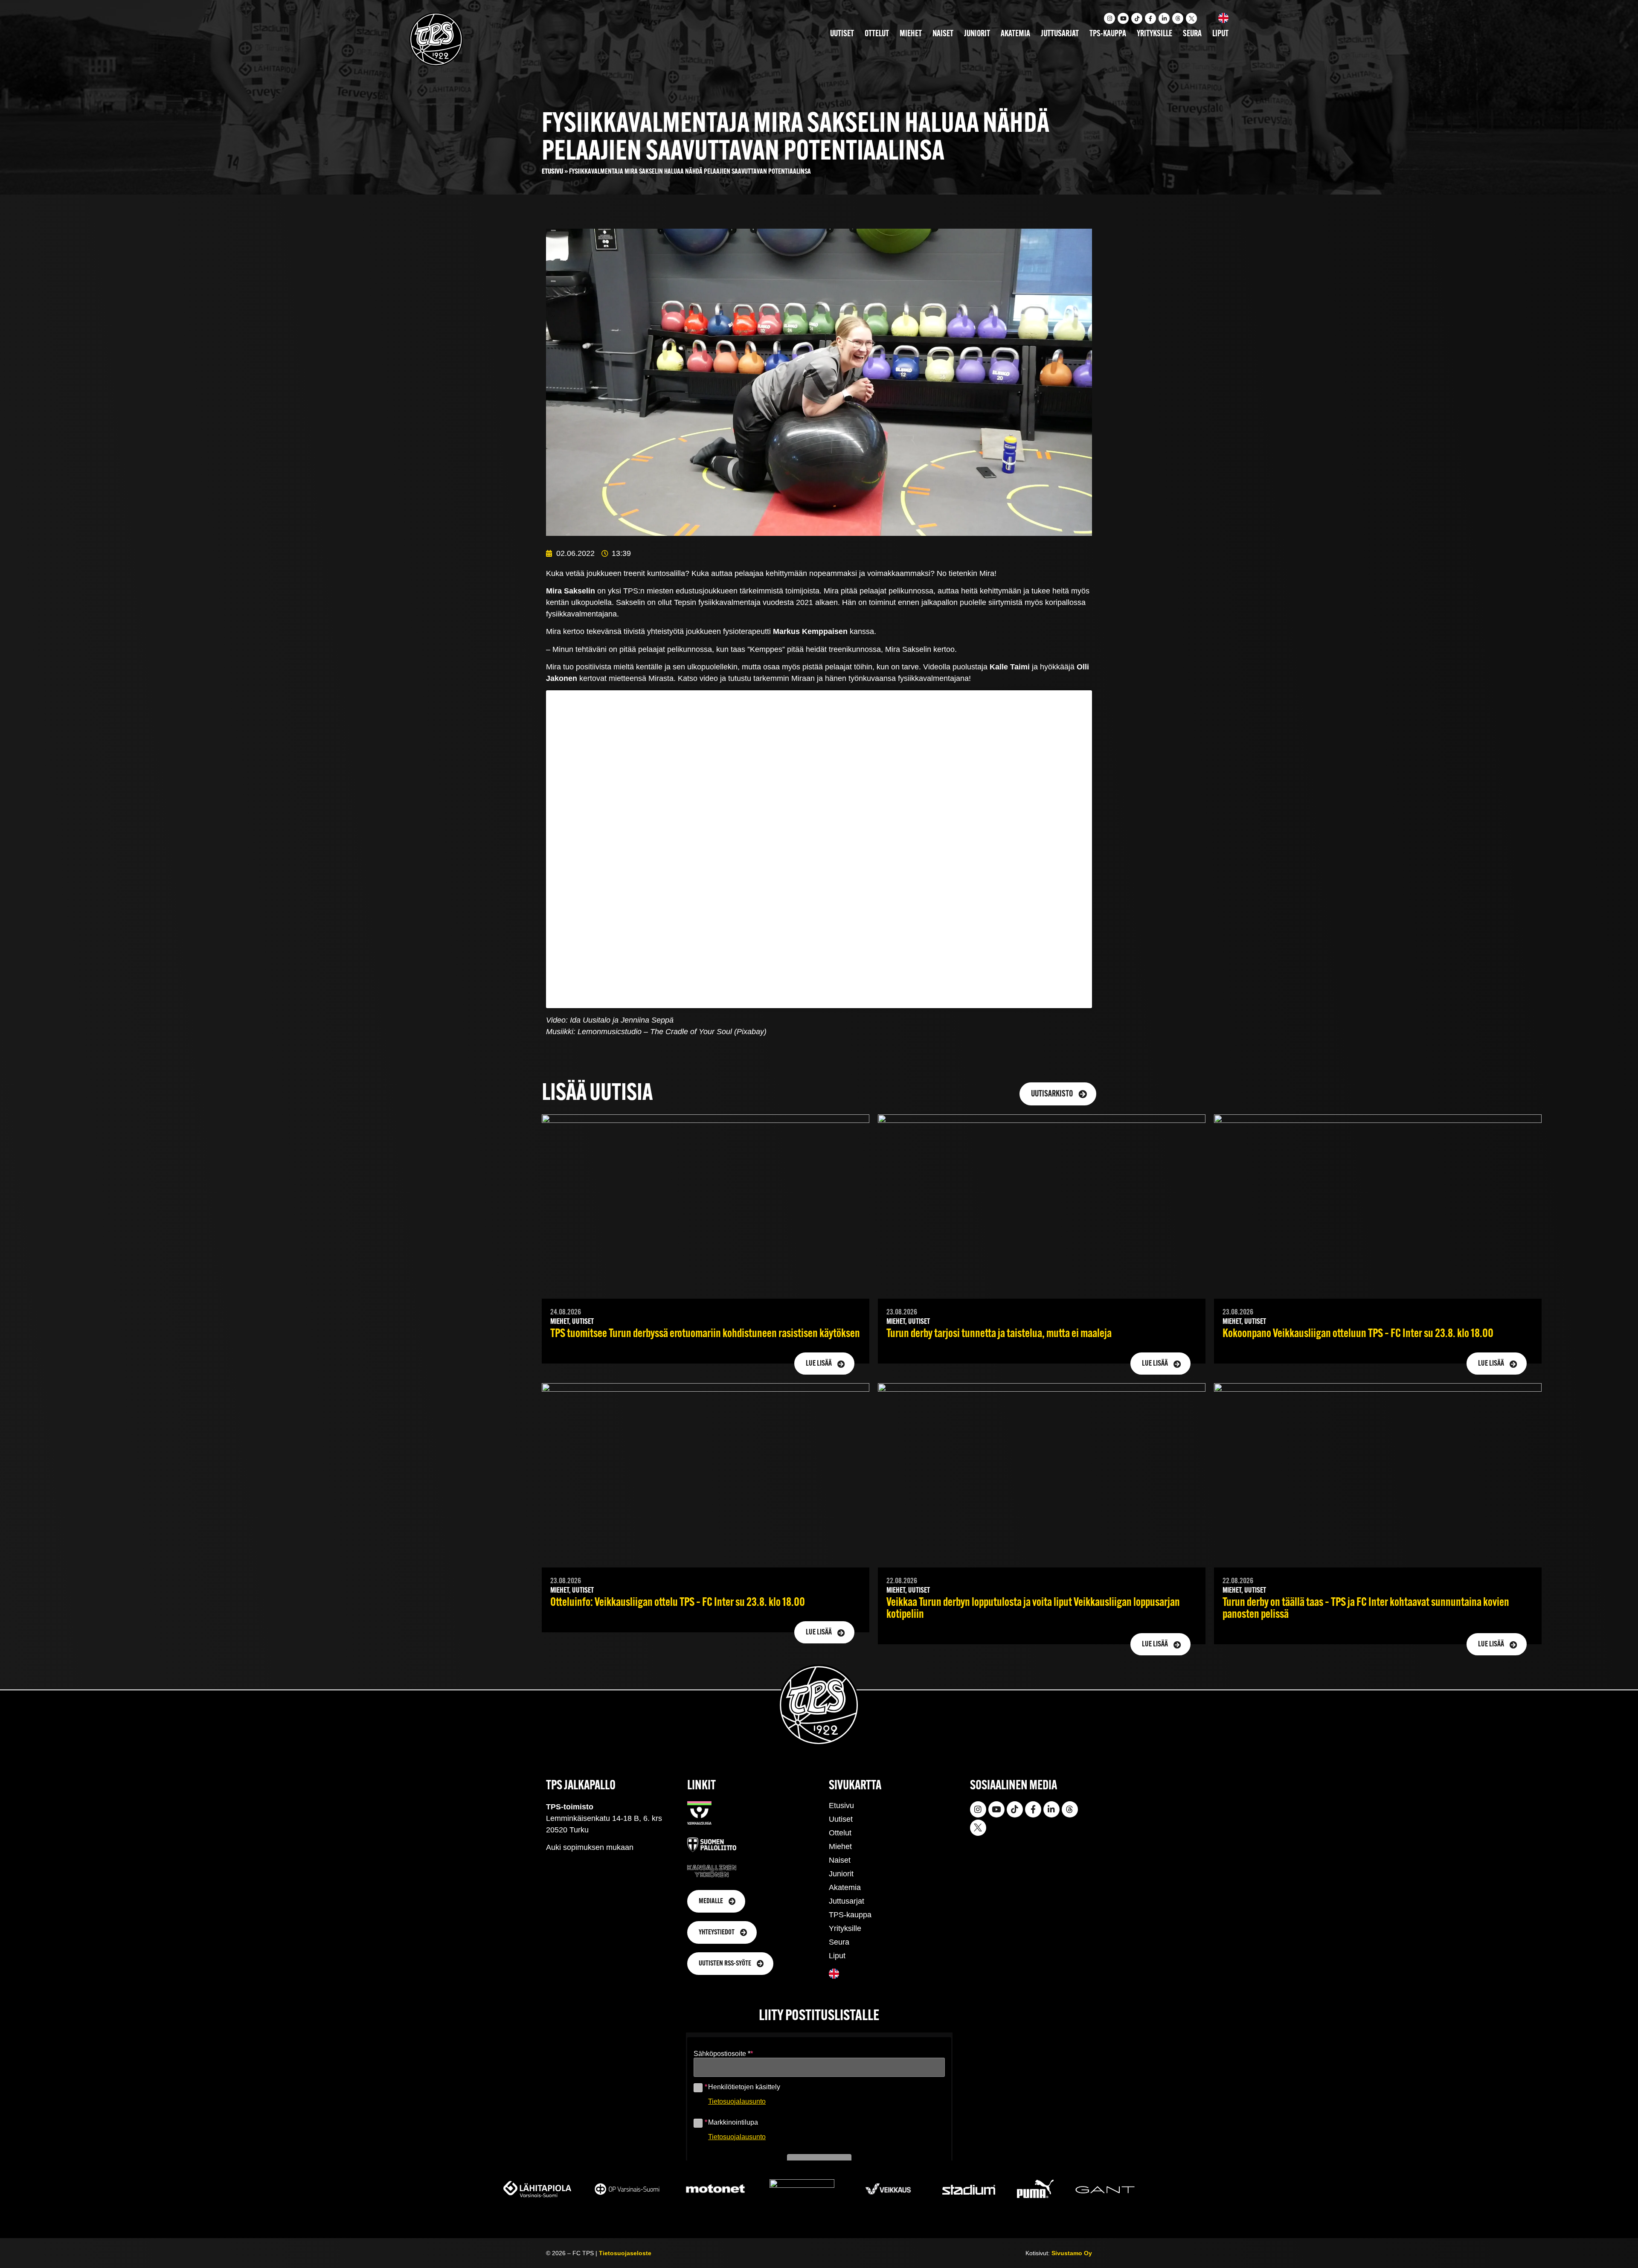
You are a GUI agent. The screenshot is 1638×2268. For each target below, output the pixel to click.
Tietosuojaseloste (625, 2253)
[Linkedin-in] (1164, 18)
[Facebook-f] (1150, 18)
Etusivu (552, 172)
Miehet (911, 34)
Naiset (943, 34)
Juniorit (977, 34)
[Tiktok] (1137, 18)
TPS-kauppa (1108, 34)
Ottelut (877, 34)
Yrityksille (1154, 34)
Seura (1192, 34)
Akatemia (1015, 34)
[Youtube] (1123, 18)
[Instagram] (1109, 18)
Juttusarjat (1060, 34)
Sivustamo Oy (1072, 2253)
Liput (1220, 34)
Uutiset (842, 34)
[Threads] (1178, 18)
